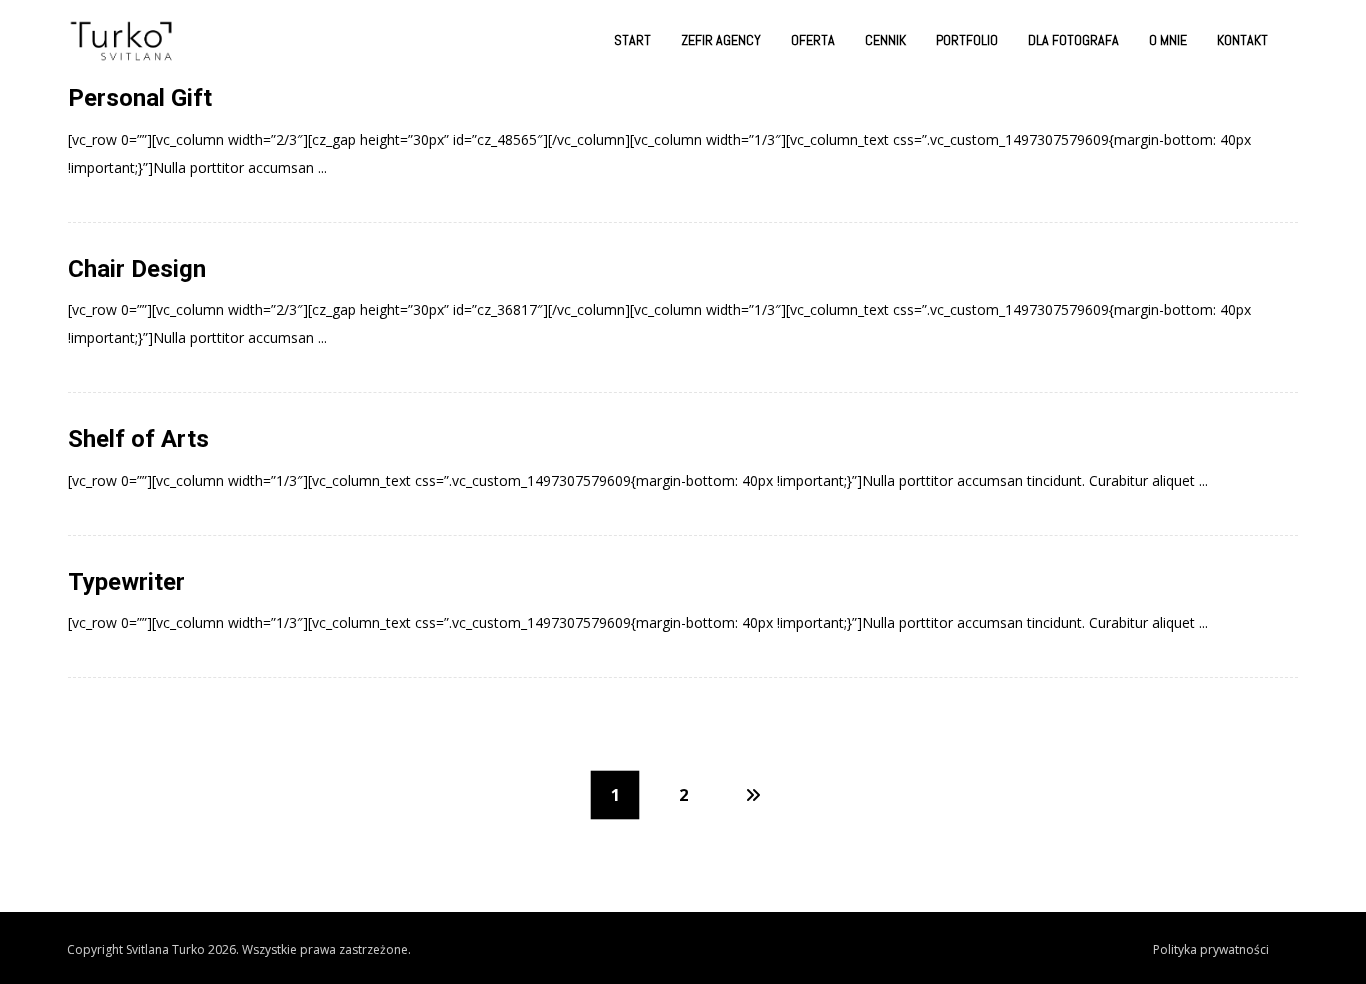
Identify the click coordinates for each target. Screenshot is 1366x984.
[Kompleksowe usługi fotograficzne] (121, 41)
